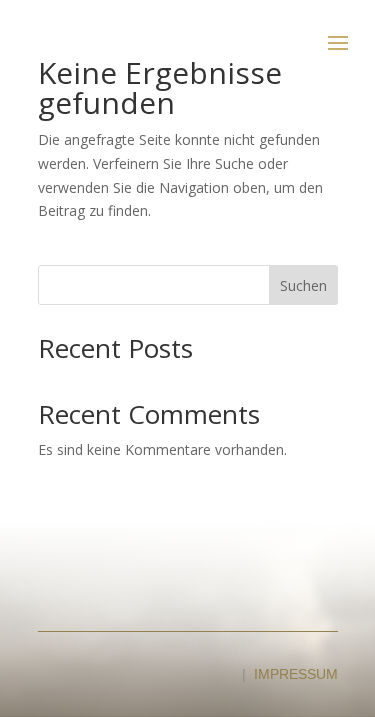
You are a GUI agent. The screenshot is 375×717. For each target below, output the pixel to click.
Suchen (303, 285)
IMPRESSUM (296, 674)
